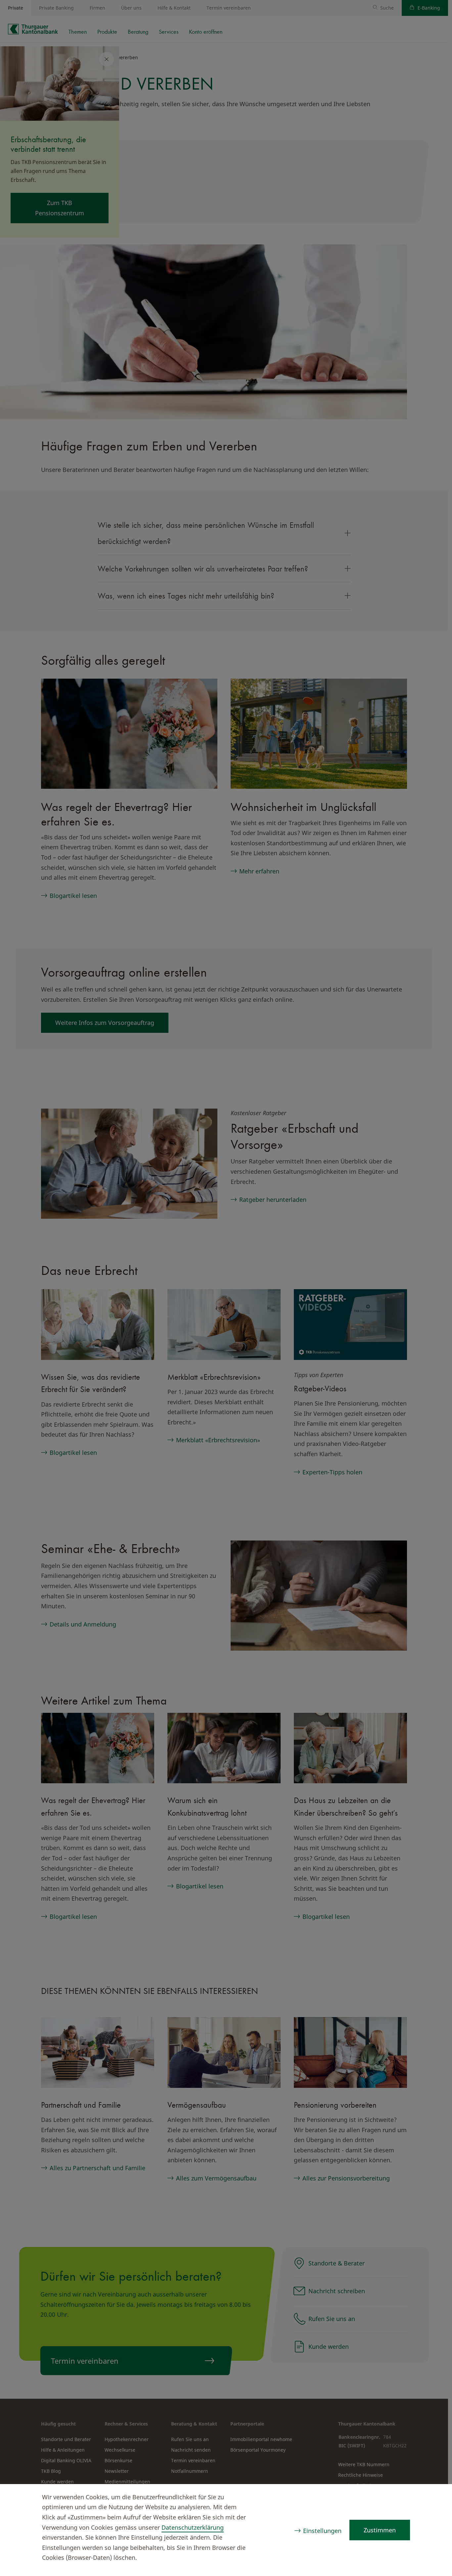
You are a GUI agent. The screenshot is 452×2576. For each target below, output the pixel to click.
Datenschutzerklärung (193, 2527)
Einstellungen (322, 2531)
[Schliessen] (434, 2498)
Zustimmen (380, 2530)
